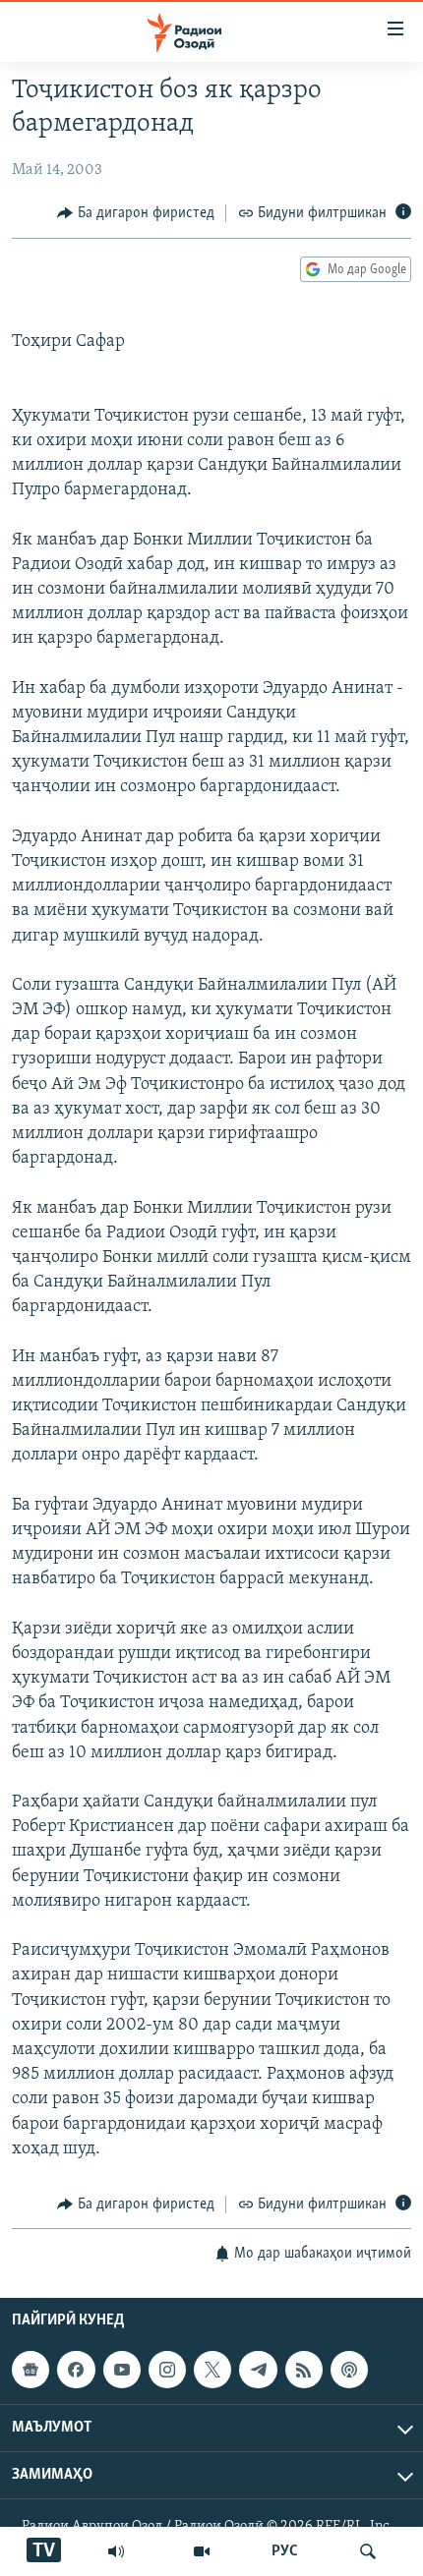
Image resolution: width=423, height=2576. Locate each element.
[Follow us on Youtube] (122, 2370)
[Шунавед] (116, 2551)
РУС (285, 2551)
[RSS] (304, 2370)
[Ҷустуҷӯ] (368, 2551)
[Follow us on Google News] (30, 2370)
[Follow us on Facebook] (76, 2370)
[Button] (136, 213)
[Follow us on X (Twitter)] (212, 2370)
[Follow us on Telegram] (258, 2370)
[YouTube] (202, 2551)
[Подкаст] (349, 2370)
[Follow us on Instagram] (167, 2370)
